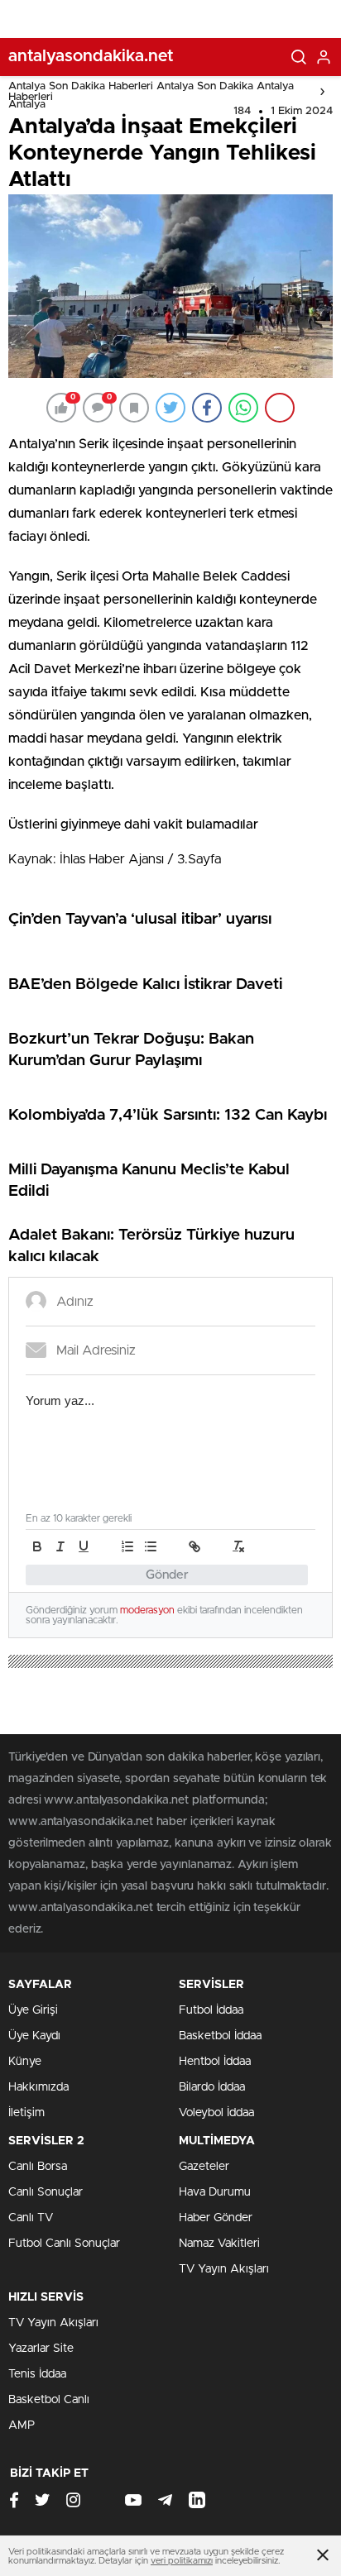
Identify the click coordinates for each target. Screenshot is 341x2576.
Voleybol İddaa (216, 2113)
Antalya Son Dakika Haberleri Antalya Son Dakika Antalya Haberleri (151, 92)
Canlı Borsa (38, 2167)
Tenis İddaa (37, 2374)
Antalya (27, 105)
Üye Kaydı (34, 2036)
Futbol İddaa (211, 2010)
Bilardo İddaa (212, 2087)
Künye (25, 2062)
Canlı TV (31, 2218)
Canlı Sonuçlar (46, 2192)
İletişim (26, 2113)
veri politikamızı (182, 2561)
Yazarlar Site (41, 2349)
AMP (22, 2425)
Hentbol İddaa (215, 2062)
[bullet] (151, 1546)
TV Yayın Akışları (224, 2269)
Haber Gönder (216, 2218)
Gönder (167, 1575)
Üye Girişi (33, 2010)
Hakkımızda (38, 2087)
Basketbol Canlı (49, 2400)
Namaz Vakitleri (219, 2244)
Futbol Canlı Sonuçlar (64, 2244)
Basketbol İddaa (220, 2036)
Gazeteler (204, 2167)
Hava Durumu (215, 2192)
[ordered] (127, 1546)
